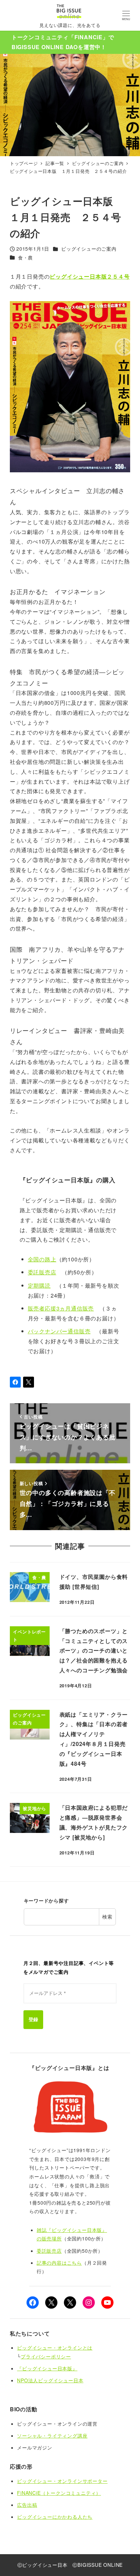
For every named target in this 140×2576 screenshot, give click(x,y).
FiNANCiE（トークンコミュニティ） (59, 2493)
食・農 (25, 257)
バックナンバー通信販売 (59, 1331)
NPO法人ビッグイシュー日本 (50, 2380)
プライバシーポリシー (46, 2356)
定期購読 (39, 1285)
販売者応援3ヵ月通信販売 (61, 1308)
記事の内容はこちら (59, 2263)
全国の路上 (42, 1259)
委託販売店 (42, 1272)
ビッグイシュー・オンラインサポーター (62, 2481)
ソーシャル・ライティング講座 (52, 2436)
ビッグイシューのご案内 (89, 249)
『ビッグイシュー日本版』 (47, 2368)
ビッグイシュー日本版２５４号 (90, 276)
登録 (33, 2019)
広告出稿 (27, 2505)
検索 (107, 1916)
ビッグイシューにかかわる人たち (55, 2517)
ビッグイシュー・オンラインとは (55, 2348)
